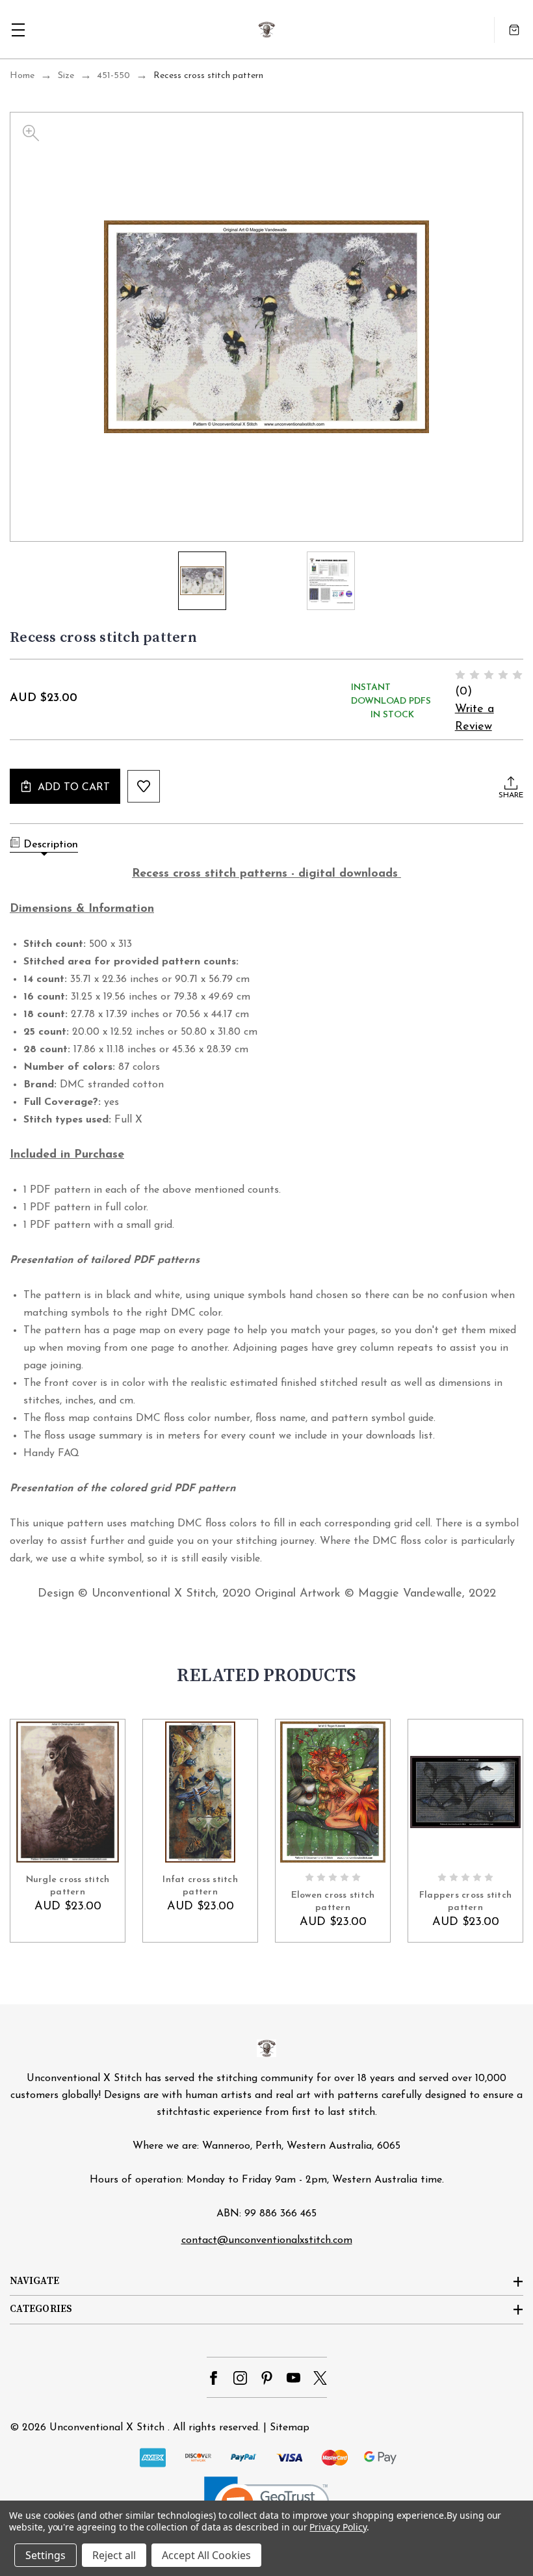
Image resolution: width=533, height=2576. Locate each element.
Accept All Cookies (206, 2555)
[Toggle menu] (18, 30)
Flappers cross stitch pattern (465, 1901)
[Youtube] (293, 2378)
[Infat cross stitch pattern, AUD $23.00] (200, 1792)
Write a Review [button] (474, 718)
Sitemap (290, 2428)
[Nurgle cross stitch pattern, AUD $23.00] (68, 1792)
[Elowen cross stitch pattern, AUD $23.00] (333, 1792)
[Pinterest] (267, 2378)
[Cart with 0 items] (514, 30)
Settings (45, 2555)
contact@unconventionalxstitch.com (267, 2240)
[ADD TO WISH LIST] (144, 786)
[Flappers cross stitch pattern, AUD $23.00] (465, 1792)
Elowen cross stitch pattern (333, 1901)
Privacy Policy (338, 2527)
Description (51, 845)
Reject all (114, 2555)
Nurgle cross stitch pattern (68, 1886)
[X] (320, 2378)
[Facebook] (214, 2378)
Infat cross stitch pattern (200, 1886)
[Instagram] (240, 2378)
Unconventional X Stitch (107, 2428)
